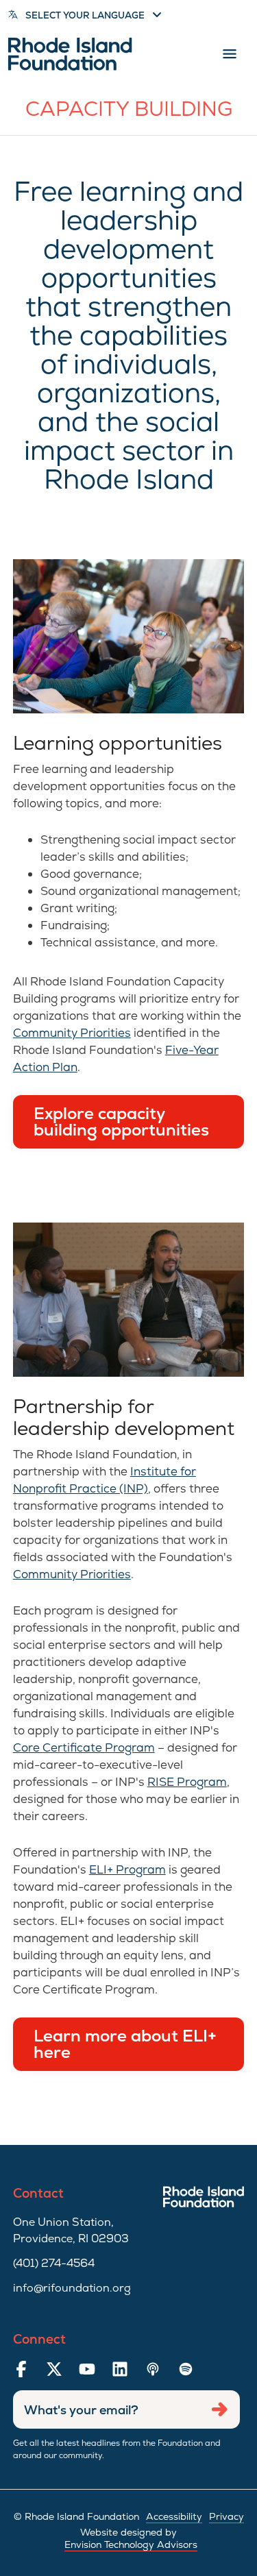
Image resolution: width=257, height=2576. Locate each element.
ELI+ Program (127, 1869)
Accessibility (174, 2516)
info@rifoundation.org (72, 2288)
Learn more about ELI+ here (125, 2044)
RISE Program (187, 1782)
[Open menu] (230, 54)
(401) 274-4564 (54, 2263)
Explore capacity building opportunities (121, 1121)
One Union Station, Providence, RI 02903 (71, 2230)
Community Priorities (72, 1033)
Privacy (227, 2516)
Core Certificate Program (84, 1747)
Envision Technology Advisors (131, 2544)
